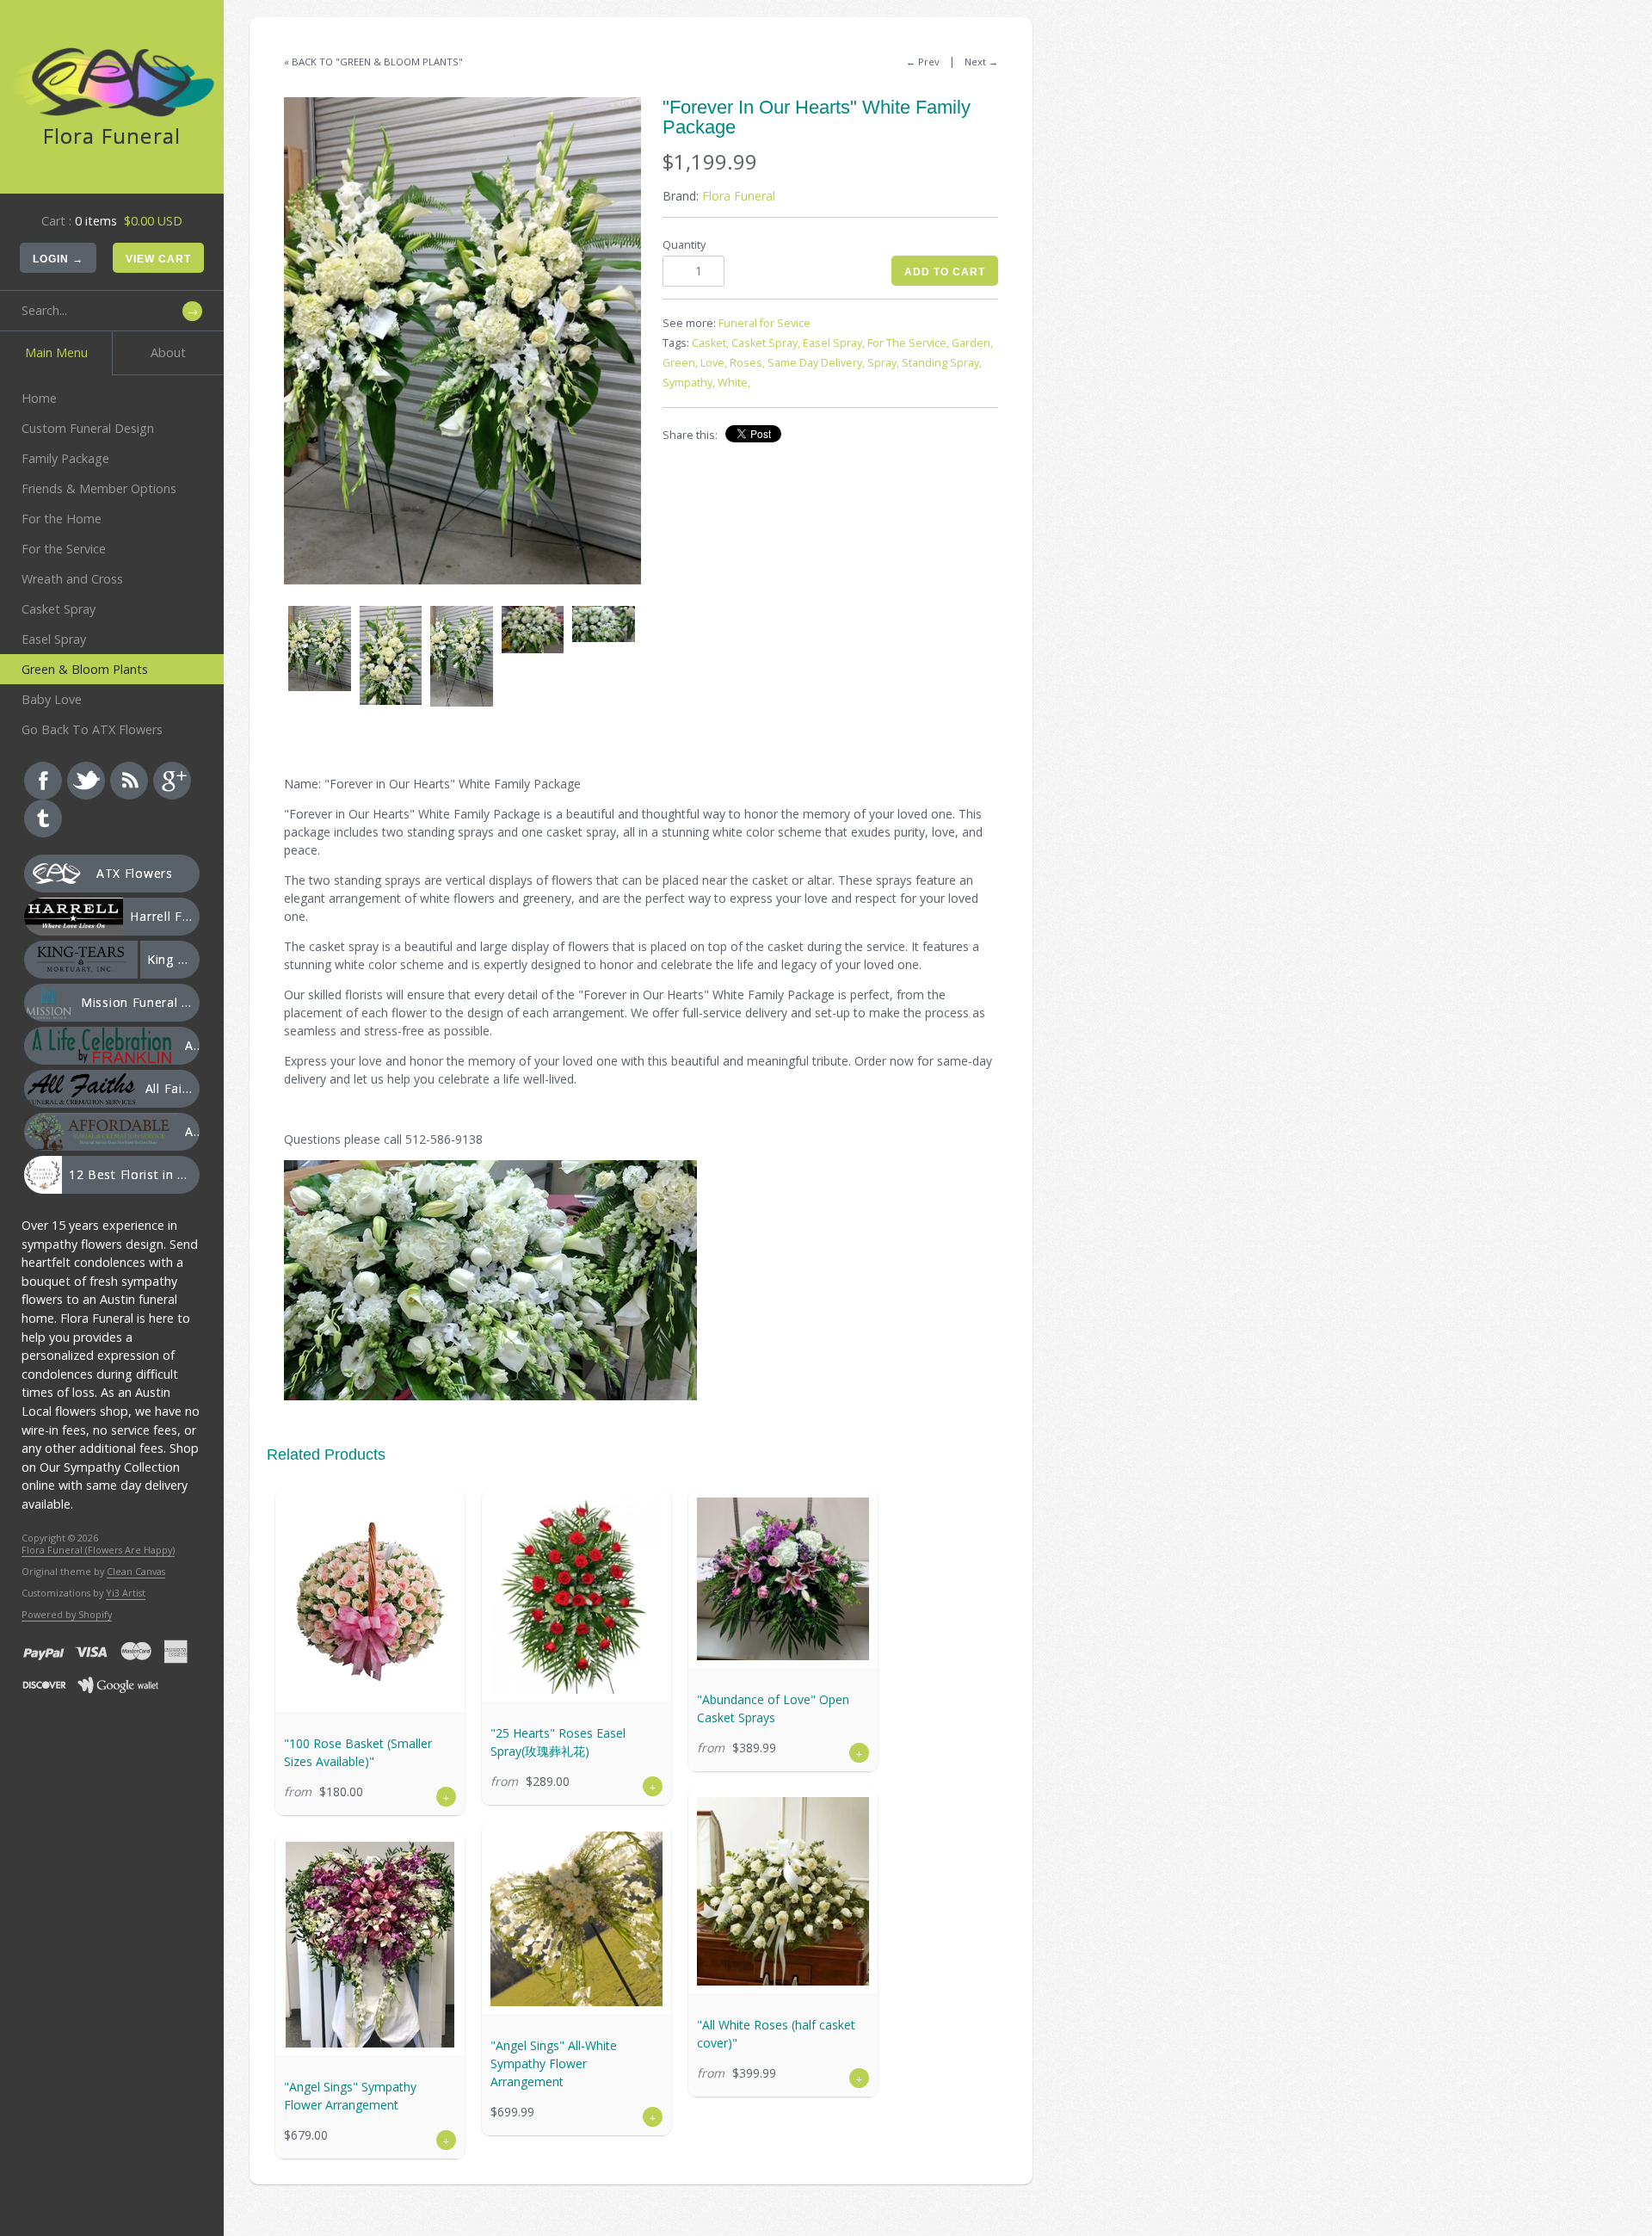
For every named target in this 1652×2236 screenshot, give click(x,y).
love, (714, 363)
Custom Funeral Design (88, 428)
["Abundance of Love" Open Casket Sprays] (783, 1579)
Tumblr (43, 818)
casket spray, (766, 343)
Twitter (86, 781)
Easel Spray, (834, 343)
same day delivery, (816, 363)
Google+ (172, 781)
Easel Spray (54, 639)
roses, (747, 363)
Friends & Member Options (99, 488)
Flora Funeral (739, 196)
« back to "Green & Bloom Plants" (373, 62)
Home (39, 398)
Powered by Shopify (67, 1614)
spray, (883, 363)
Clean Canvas (136, 1571)
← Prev (923, 62)
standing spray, (942, 363)
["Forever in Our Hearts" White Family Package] (462, 341)
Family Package (65, 458)
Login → (58, 259)
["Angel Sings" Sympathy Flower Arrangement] (370, 1944)
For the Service (64, 549)
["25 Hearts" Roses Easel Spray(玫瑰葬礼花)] (576, 1596)
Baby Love (52, 699)
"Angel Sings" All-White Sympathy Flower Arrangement (554, 2063)
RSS (129, 781)
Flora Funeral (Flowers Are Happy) (98, 1550)
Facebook (43, 781)
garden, (972, 343)
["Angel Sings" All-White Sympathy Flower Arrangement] (576, 1919)
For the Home (62, 519)
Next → (981, 62)
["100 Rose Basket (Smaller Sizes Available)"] (370, 1601)
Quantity (684, 245)
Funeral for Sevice (764, 323)
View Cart (158, 259)
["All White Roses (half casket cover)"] (783, 1891)
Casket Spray (59, 609)
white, (734, 383)
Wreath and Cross (72, 579)
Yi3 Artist (126, 1593)
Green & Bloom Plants (85, 669)
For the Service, (908, 343)
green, (680, 363)
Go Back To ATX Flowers (92, 729)
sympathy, (689, 383)
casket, (710, 343)
